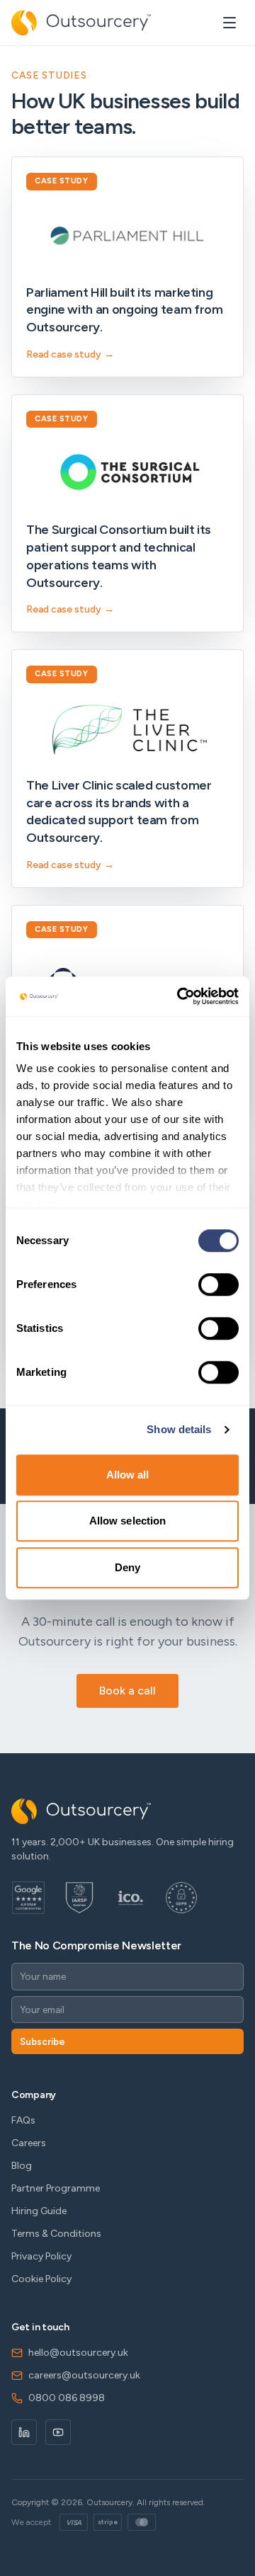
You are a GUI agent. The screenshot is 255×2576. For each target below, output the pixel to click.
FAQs (23, 2120)
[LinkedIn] (24, 2432)
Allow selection (128, 1521)
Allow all (128, 1475)
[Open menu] (229, 23)
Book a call (127, 1691)
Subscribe (42, 2041)
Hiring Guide (39, 2211)
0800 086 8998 (67, 2398)
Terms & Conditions (56, 2234)
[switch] (219, 1284)
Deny (127, 1567)
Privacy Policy (41, 2256)
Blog (22, 2166)
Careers (29, 2143)
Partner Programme (56, 2188)
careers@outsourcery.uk (84, 2375)
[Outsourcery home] (81, 23)
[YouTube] (58, 2432)
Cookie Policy (41, 2279)
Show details (179, 1429)
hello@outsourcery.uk (78, 2353)
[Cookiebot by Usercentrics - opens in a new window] (180, 996)
